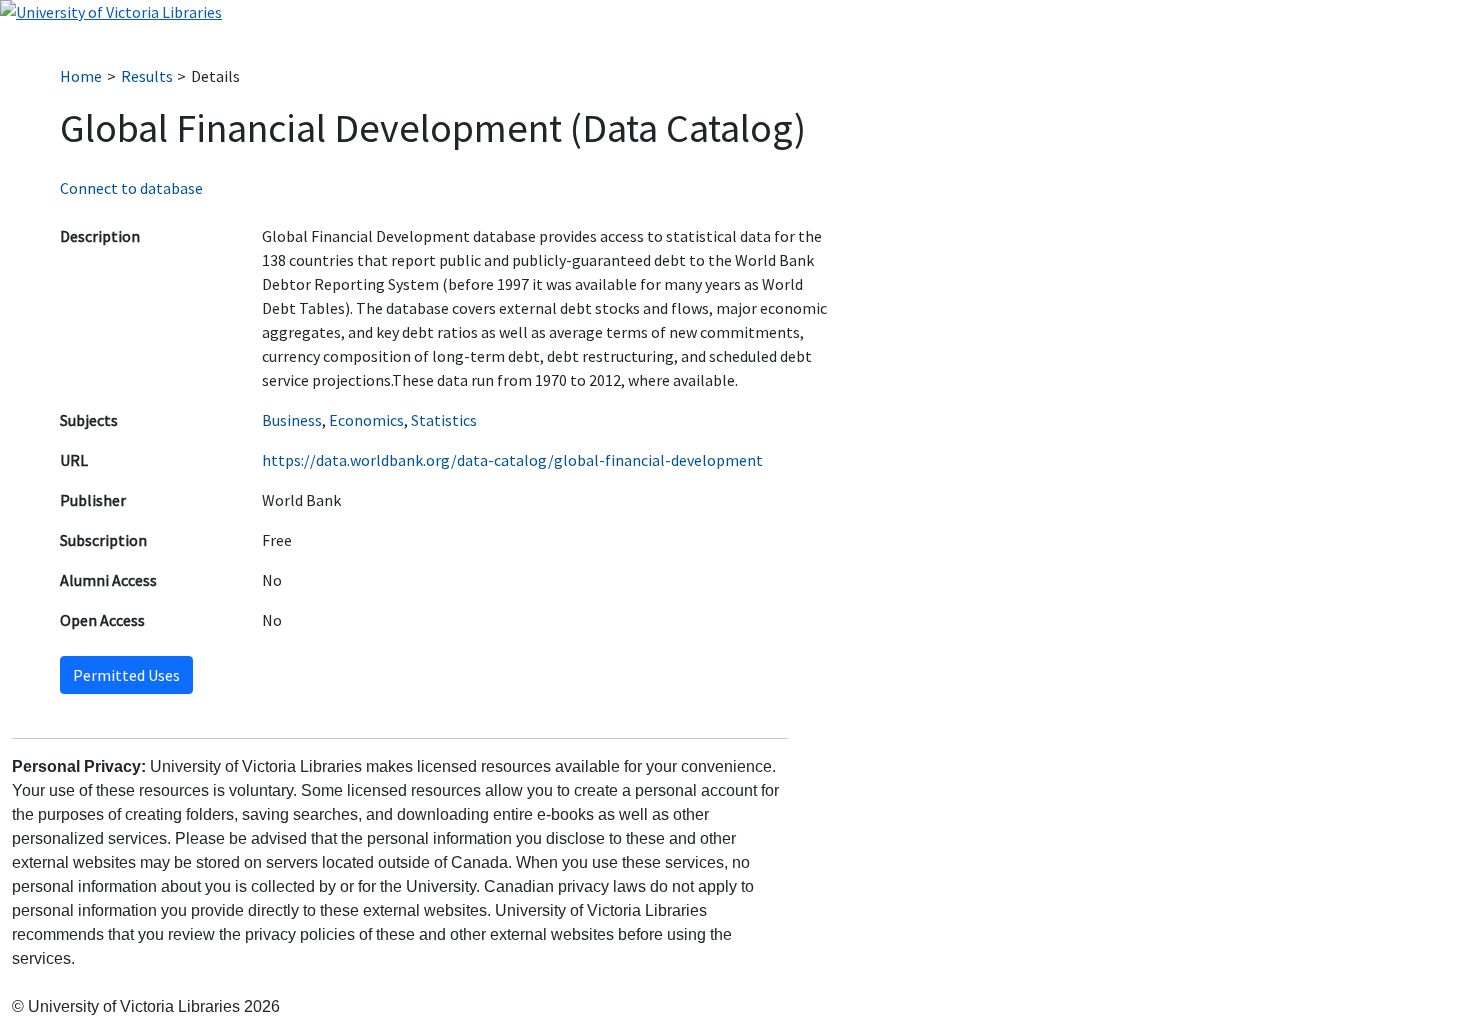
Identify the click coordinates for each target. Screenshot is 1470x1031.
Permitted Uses (126, 675)
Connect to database (131, 188)
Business (292, 420)
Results (147, 76)
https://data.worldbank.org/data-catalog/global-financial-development (512, 460)
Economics (366, 420)
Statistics (444, 420)
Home (81, 76)
